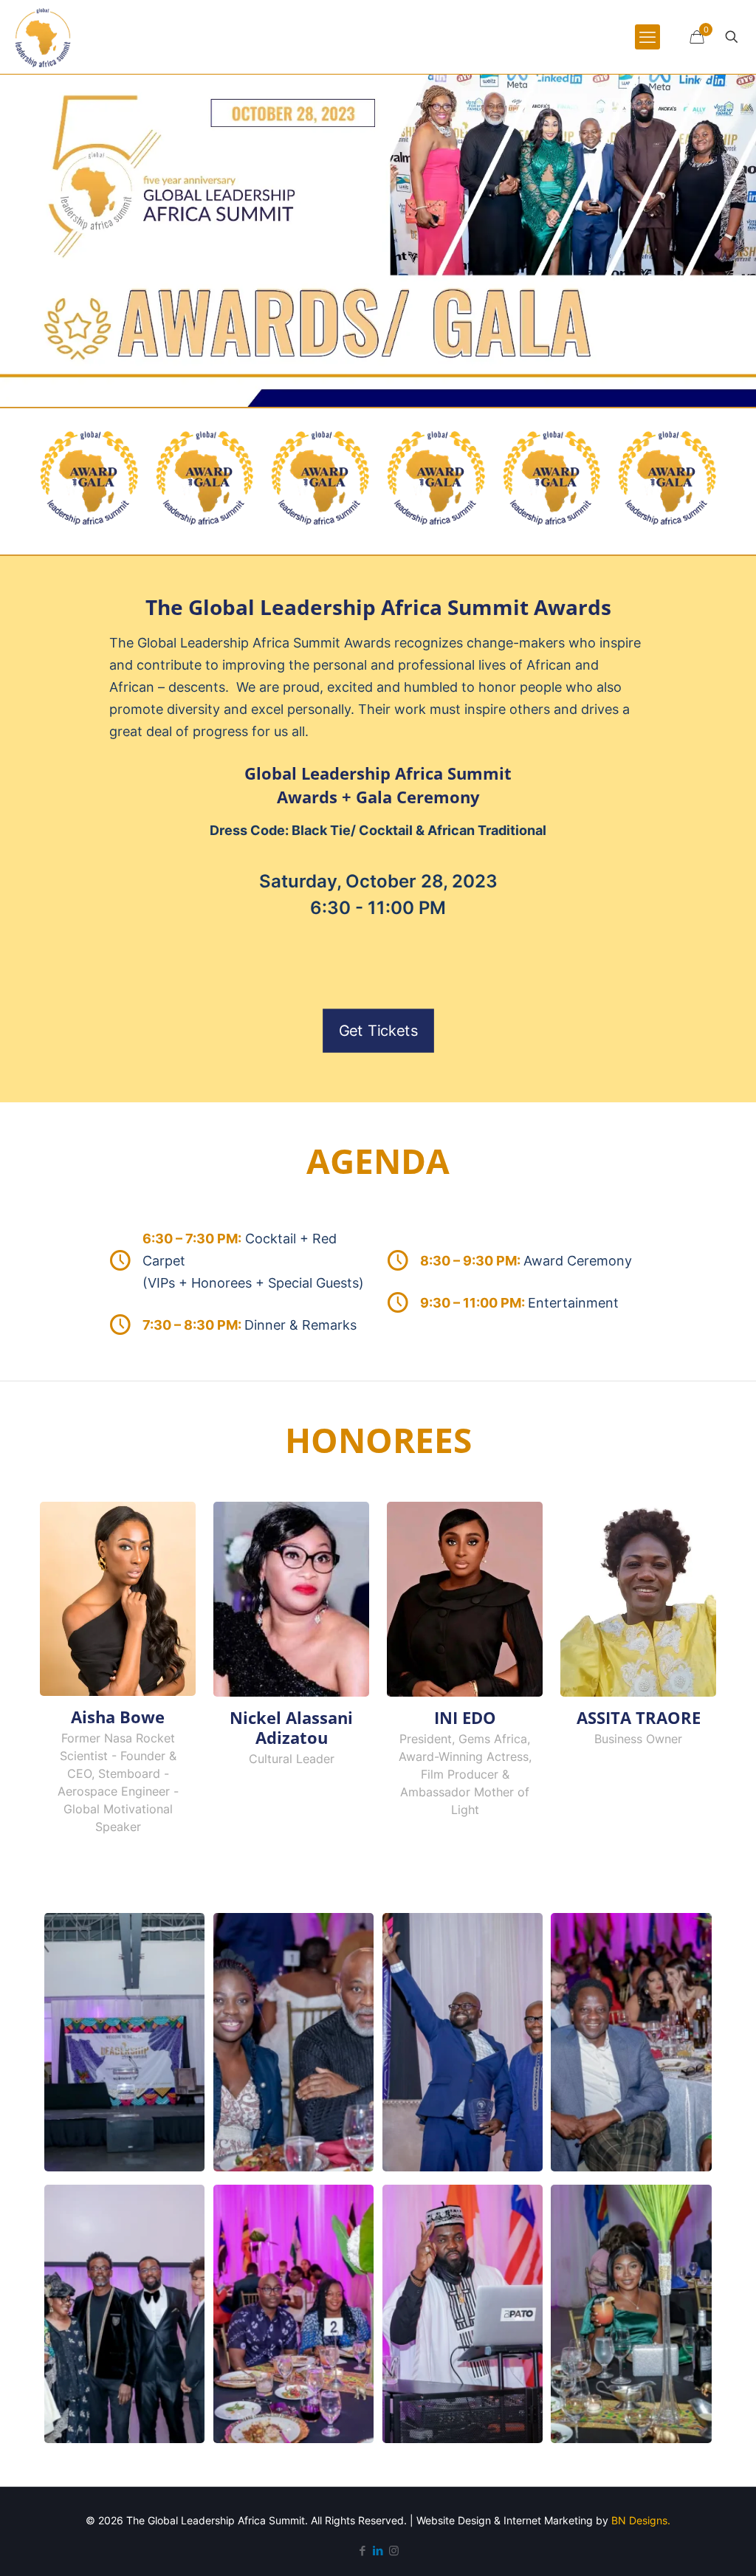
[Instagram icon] (394, 2551)
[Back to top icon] (685, 2546)
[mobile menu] (647, 37)
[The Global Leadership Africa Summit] (43, 37)
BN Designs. (641, 2520)
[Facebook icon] (363, 2551)
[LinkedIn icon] (378, 2551)
